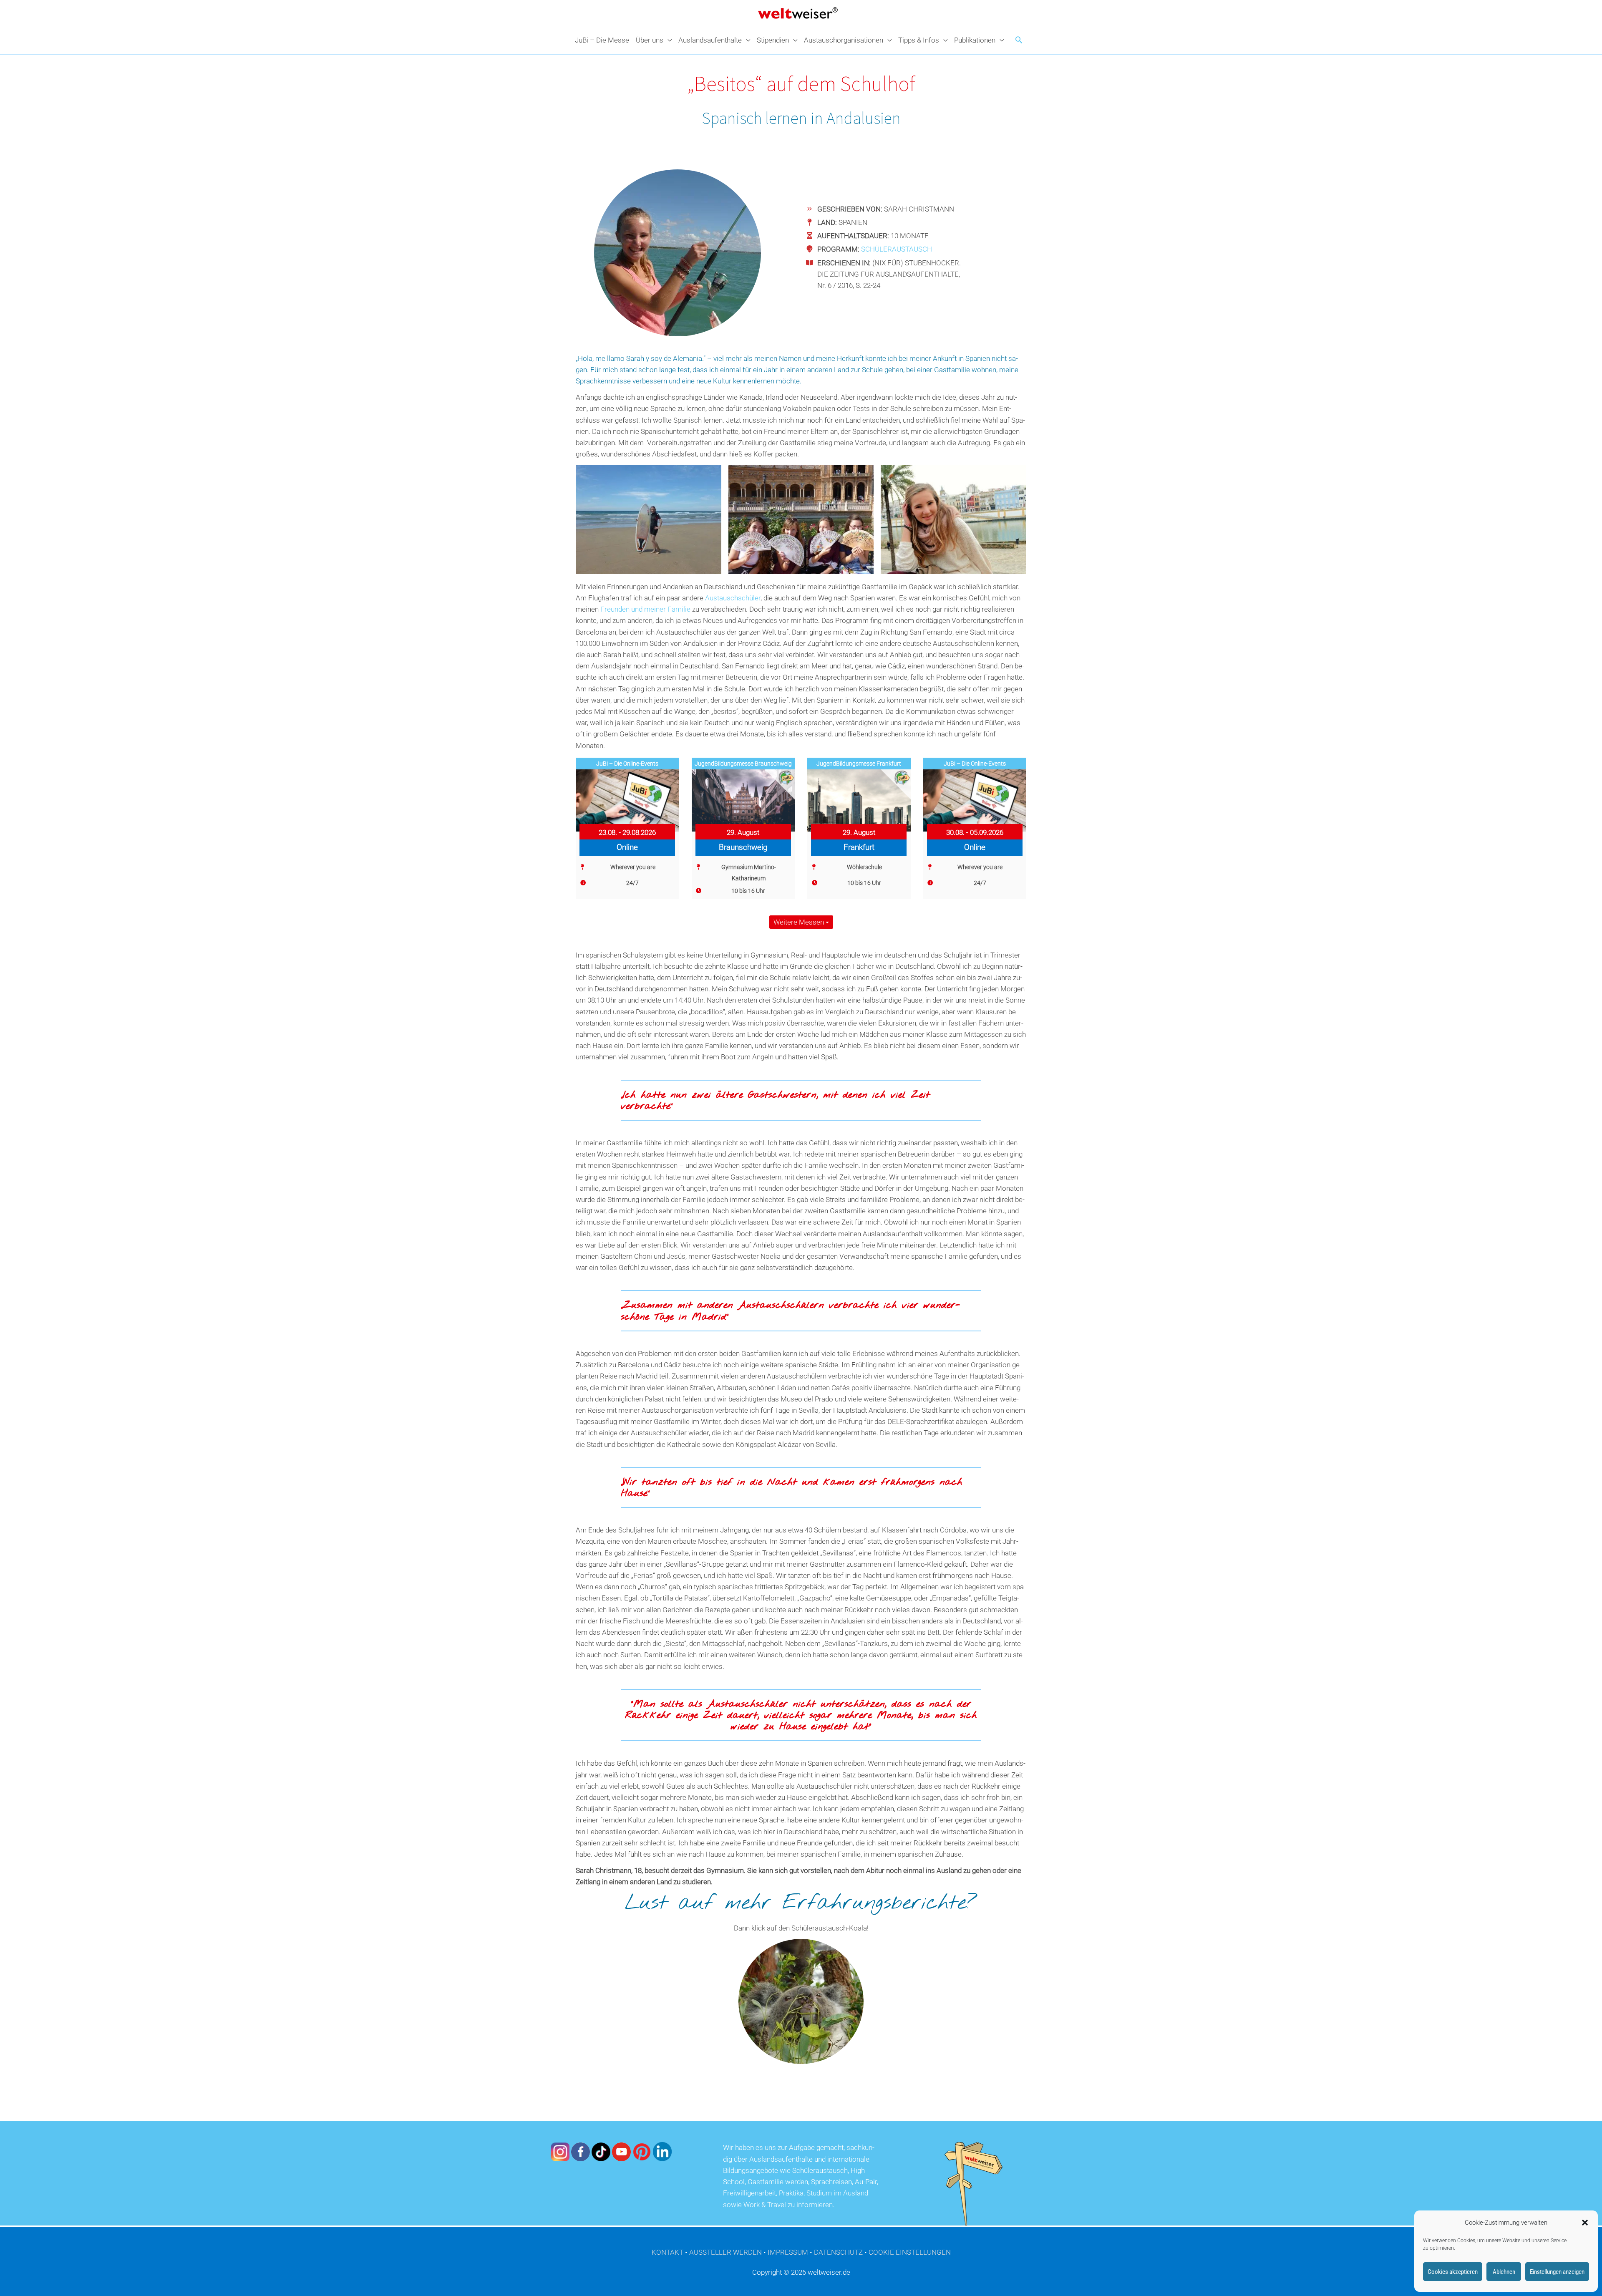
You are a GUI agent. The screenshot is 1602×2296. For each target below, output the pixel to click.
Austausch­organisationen (844, 40)
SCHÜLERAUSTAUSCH (897, 249)
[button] (1585, 2223)
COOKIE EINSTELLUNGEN (910, 2252)
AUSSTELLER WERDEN (725, 2252)
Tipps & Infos (919, 40)
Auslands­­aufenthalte (710, 40)
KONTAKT (667, 2252)
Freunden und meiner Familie (645, 609)
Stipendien (773, 40)
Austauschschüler (733, 598)
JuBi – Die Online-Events (627, 764)
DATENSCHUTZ (838, 2252)
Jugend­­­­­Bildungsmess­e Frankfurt (859, 764)
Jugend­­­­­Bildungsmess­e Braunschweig (743, 764)
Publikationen (975, 40)
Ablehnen (1504, 2272)
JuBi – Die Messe (602, 40)
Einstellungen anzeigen (1557, 2272)
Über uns (650, 40)
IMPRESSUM (788, 2252)
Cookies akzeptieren (1453, 2272)
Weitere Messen (800, 922)
